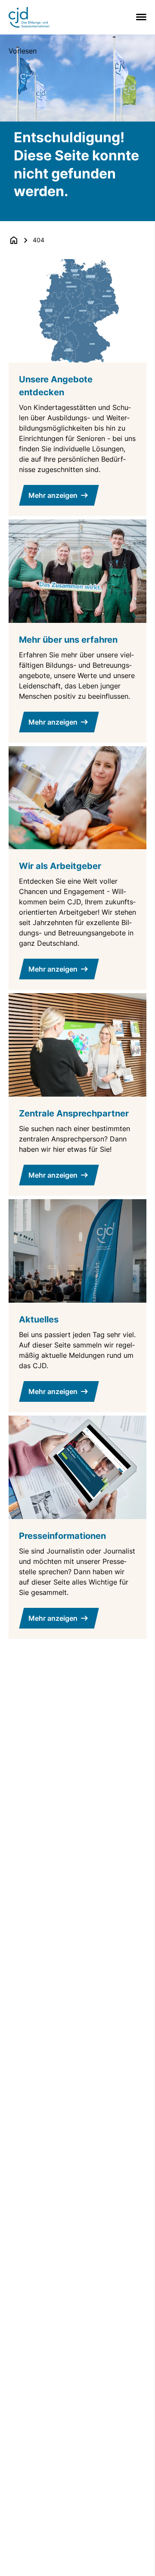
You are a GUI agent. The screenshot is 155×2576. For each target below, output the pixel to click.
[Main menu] (139, 17)
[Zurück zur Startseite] (14, 240)
